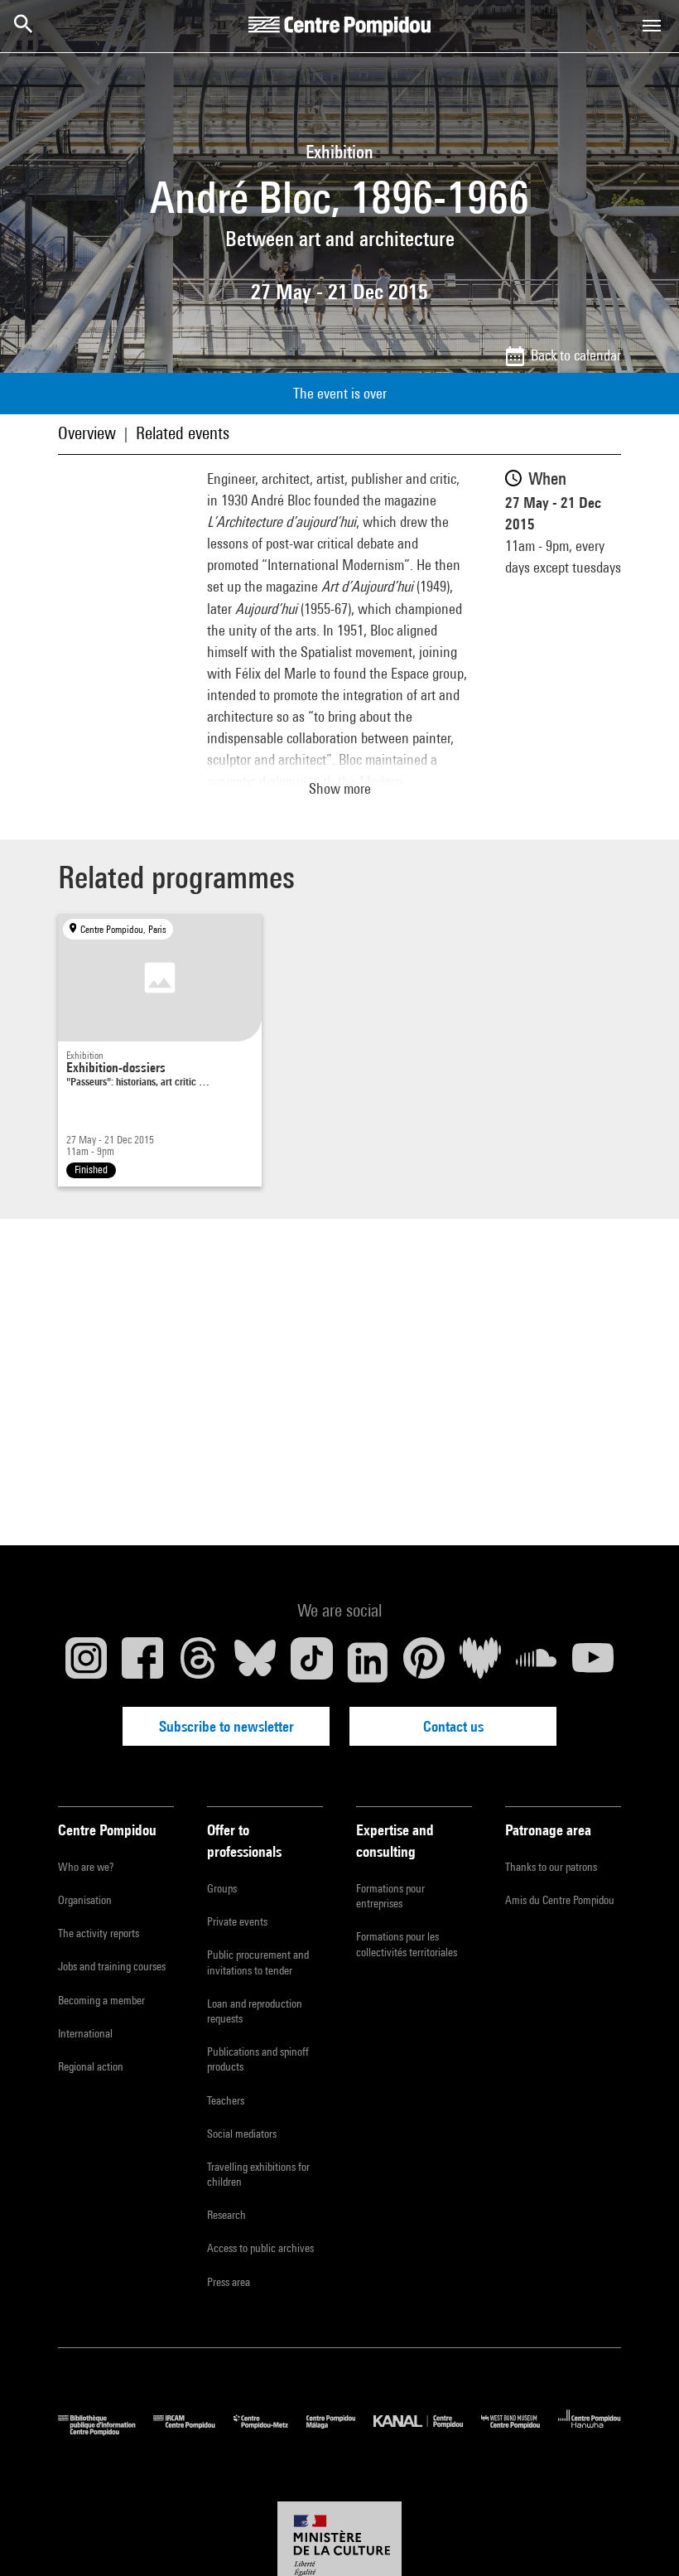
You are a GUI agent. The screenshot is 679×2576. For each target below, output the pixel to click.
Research (226, 2215)
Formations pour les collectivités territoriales (407, 1944)
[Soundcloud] (537, 1662)
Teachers (226, 2100)
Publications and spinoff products (258, 2059)
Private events (237, 1921)
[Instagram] (86, 1662)
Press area (229, 2282)
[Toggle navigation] (652, 26)
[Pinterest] (424, 1662)
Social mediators (242, 2134)
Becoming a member (101, 2000)
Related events (183, 433)
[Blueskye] (255, 1662)
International (85, 2033)
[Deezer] (480, 1662)
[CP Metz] (270, 2431)
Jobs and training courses (112, 1966)
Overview (87, 433)
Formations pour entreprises (390, 1896)
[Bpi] (106, 2431)
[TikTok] (311, 1662)
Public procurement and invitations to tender (258, 1962)
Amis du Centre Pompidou (560, 1900)
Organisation (85, 1900)
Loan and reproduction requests (255, 2011)
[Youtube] (593, 1662)
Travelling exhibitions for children (258, 2174)
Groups (222, 1888)
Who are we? (86, 1867)
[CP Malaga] (340, 2431)
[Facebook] (142, 1662)
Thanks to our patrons (551, 1867)
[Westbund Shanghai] (520, 2431)
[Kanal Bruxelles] (427, 2431)
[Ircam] (193, 2431)
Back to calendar (576, 355)
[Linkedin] (368, 1662)
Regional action (91, 2066)
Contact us (453, 1726)
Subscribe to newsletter (226, 1726)
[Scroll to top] (640, 2537)
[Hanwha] (590, 2431)
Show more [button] (340, 788)
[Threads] (199, 1662)
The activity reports (99, 1933)
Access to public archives (260, 2248)
